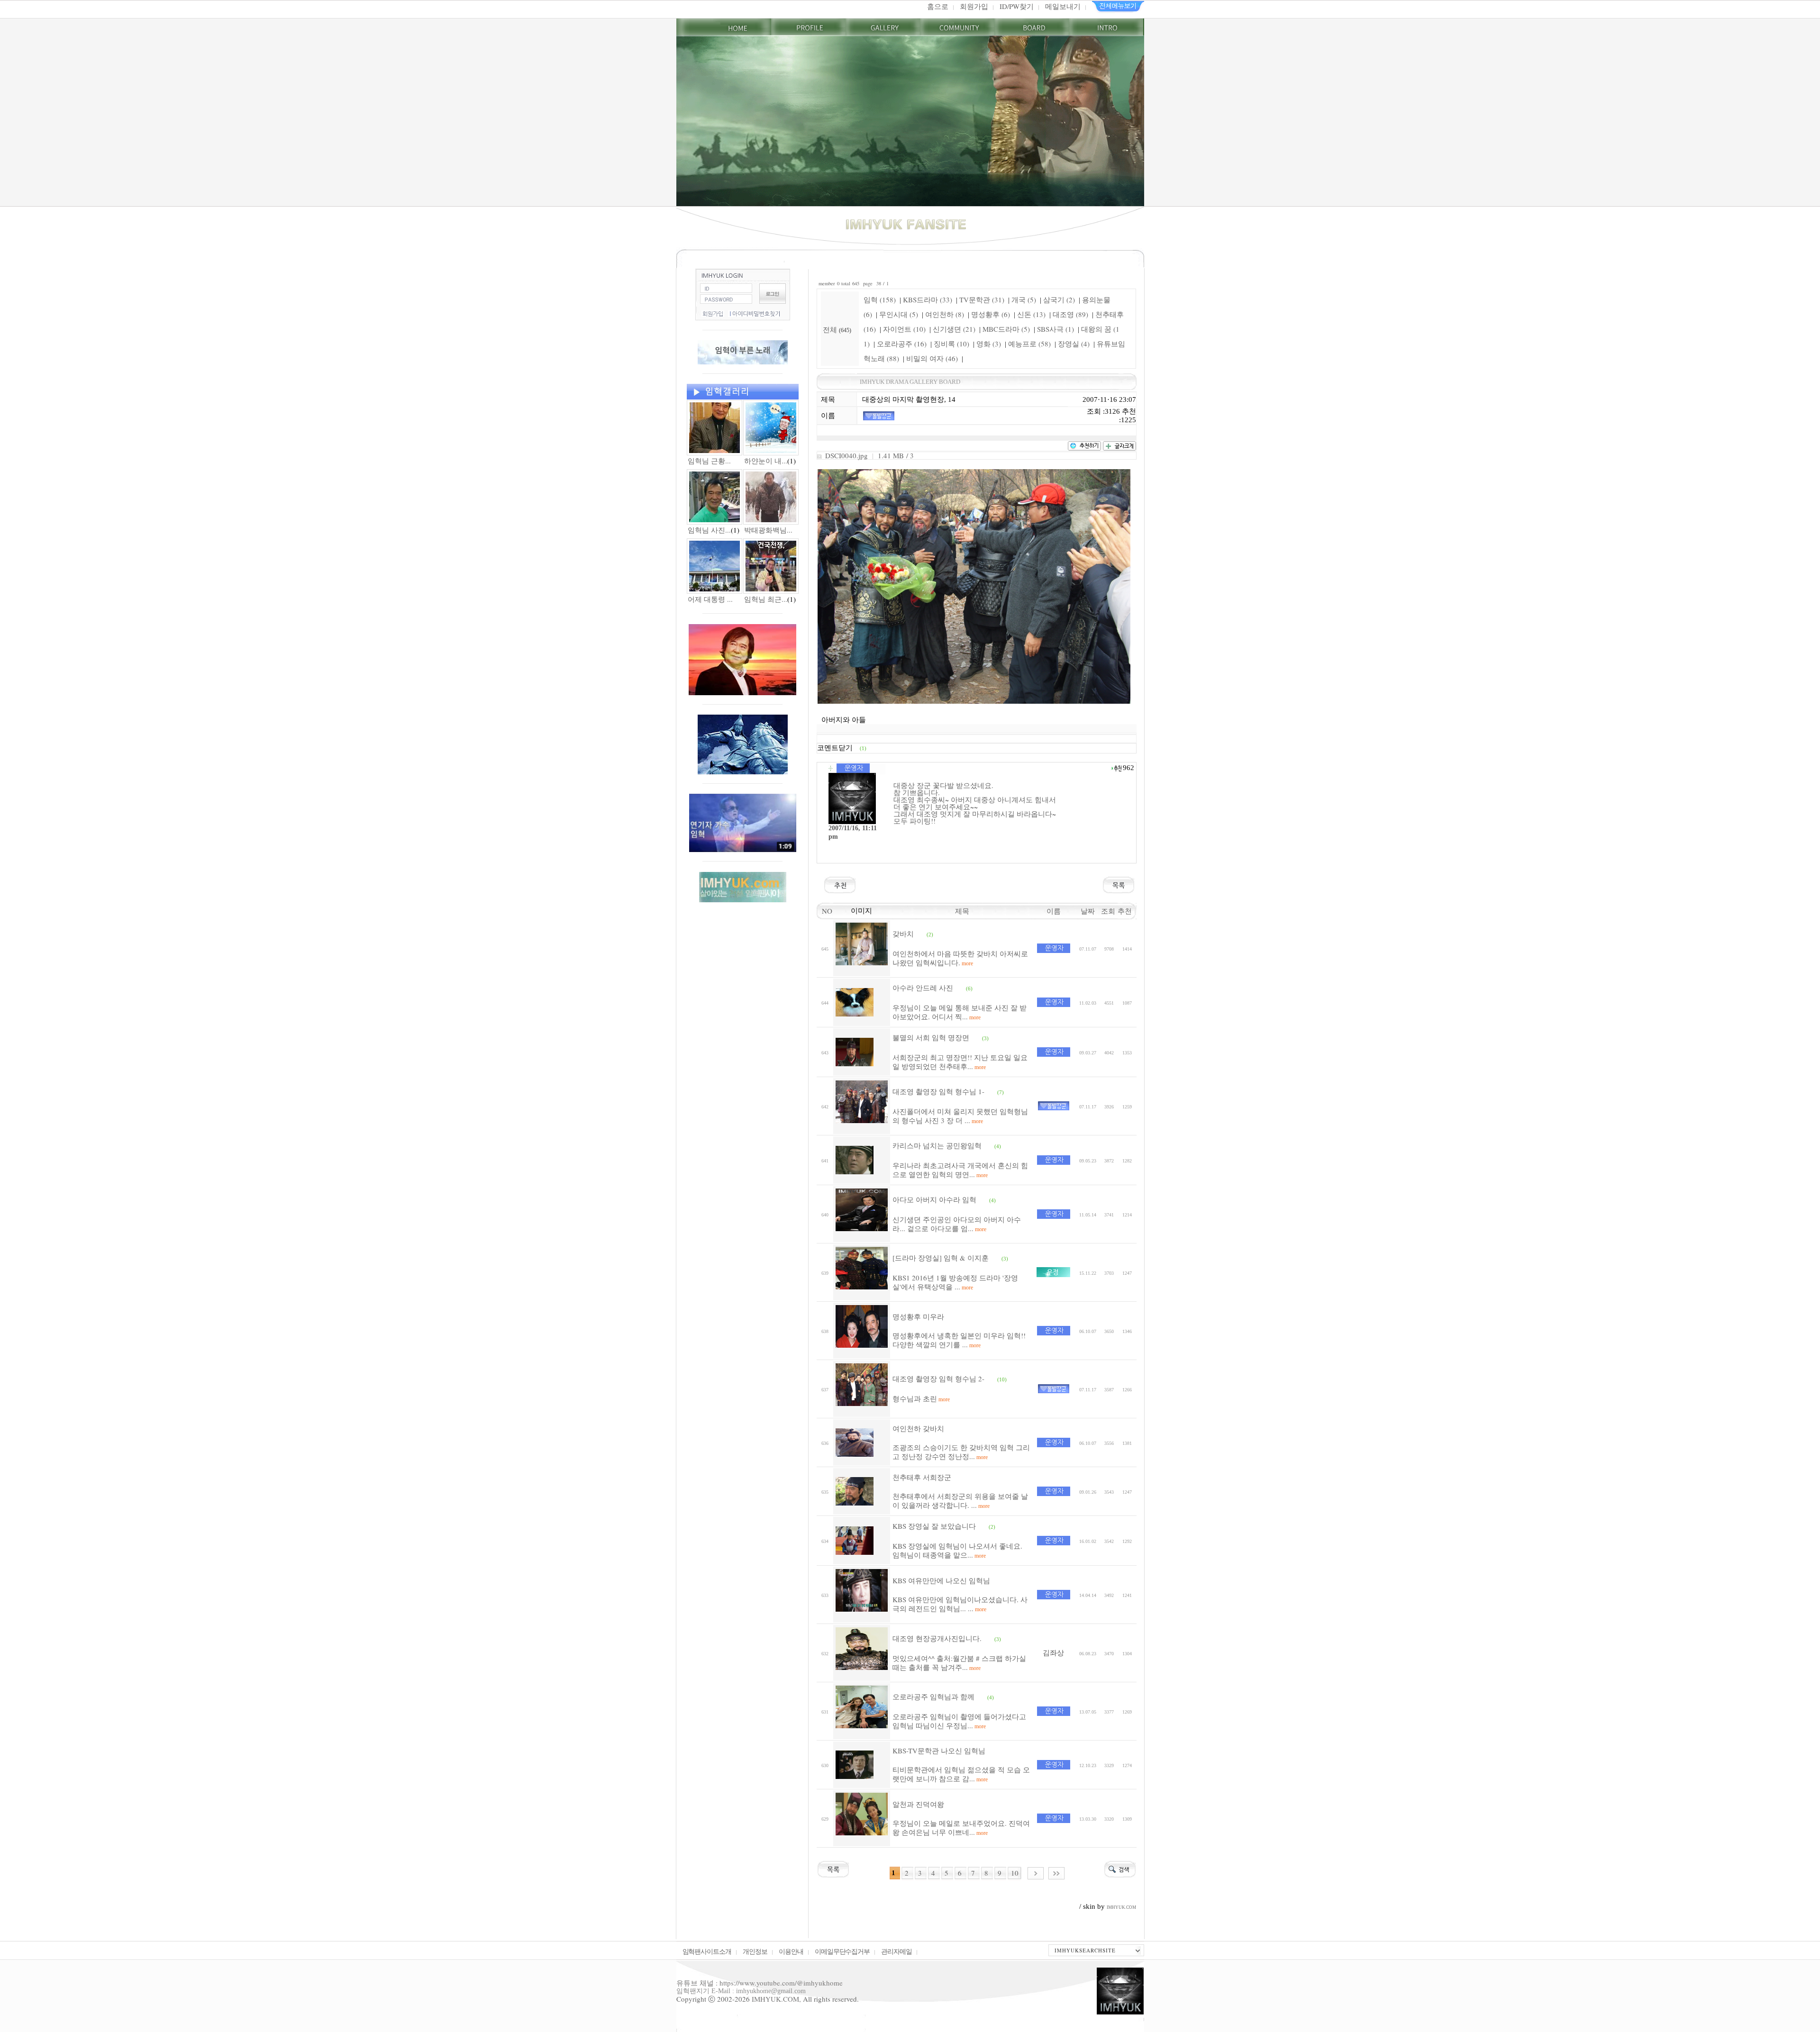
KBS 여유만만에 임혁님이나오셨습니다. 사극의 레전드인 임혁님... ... (960, 1604)
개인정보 (755, 1951)
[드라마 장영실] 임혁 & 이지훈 (941, 1258)
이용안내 (791, 1951)
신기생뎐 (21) (954, 329)
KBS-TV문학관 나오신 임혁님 (939, 1751)
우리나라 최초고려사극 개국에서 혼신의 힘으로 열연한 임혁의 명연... (960, 1170)
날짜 (1088, 911)
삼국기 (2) (1059, 299)
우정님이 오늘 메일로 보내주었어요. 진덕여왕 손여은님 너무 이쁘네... (961, 1828)
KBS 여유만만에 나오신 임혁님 (941, 1580)
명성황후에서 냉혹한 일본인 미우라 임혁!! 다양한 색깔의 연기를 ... (959, 1340)
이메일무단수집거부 (842, 1951)
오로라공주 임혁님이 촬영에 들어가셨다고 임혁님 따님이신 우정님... (959, 1721)
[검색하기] (1120, 1868)
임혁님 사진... (709, 530)
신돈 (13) (1031, 314)
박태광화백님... (768, 530)
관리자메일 (896, 1951)
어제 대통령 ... (710, 599)
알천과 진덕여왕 (918, 1804)
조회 (1109, 911)
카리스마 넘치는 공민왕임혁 (937, 1145)
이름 (1054, 911)
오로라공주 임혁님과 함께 (933, 1696)
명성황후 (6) (991, 314)
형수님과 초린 (921, 1398)
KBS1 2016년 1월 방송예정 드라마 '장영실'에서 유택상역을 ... (955, 1282)
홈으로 (938, 6)
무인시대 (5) (899, 314)
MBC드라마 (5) (1006, 329)
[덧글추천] (1116, 767)
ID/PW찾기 (1017, 6)
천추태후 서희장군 (922, 1477)
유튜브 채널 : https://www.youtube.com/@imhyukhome (760, 1983)
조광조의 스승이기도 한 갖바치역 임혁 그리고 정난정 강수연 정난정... (961, 1452)
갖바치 (903, 934)
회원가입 (974, 6)
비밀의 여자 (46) (932, 358)
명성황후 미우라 (918, 1316)
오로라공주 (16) (902, 344)
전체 (831, 329)
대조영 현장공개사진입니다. (937, 1638)
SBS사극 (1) (1056, 329)
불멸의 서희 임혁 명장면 (931, 1037)
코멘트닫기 (842, 748)
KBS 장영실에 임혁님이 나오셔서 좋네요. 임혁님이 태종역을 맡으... (957, 1551)
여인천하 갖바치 (918, 1428)
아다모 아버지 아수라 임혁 (934, 1199)
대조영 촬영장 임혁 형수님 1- (938, 1091)
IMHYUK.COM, (776, 1999)
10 (1015, 1873)
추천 (1127, 911)
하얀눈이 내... (766, 461)
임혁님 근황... (709, 461)
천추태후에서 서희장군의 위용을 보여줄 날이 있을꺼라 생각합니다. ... (960, 1501)
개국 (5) (1024, 299)
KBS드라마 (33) (928, 299)
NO (825, 911)
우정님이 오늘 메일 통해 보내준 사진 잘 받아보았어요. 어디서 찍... (960, 1012)
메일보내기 (1063, 6)
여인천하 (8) (945, 314)
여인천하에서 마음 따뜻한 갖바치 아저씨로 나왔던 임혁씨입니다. (960, 958)
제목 (962, 911)
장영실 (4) (1074, 344)
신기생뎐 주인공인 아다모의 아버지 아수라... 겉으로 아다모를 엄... (957, 1224)
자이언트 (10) (904, 329)
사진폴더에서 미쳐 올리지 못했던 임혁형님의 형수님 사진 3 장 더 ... (960, 1116)
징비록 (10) (951, 344)
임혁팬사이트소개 (707, 1951)
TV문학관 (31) (982, 299)
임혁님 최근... (766, 599)
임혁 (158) (880, 299)
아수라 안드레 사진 (923, 988)
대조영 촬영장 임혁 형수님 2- (938, 1379)
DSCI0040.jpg (846, 455)
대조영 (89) (1070, 314)
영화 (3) (989, 344)
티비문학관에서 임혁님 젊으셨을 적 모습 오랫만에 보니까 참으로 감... (961, 1774)
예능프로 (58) (1029, 344)
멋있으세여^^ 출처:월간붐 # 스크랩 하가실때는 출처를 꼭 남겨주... (959, 1663)
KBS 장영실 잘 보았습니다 (934, 1526)
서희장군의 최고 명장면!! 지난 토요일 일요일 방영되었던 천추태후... (960, 1062)
